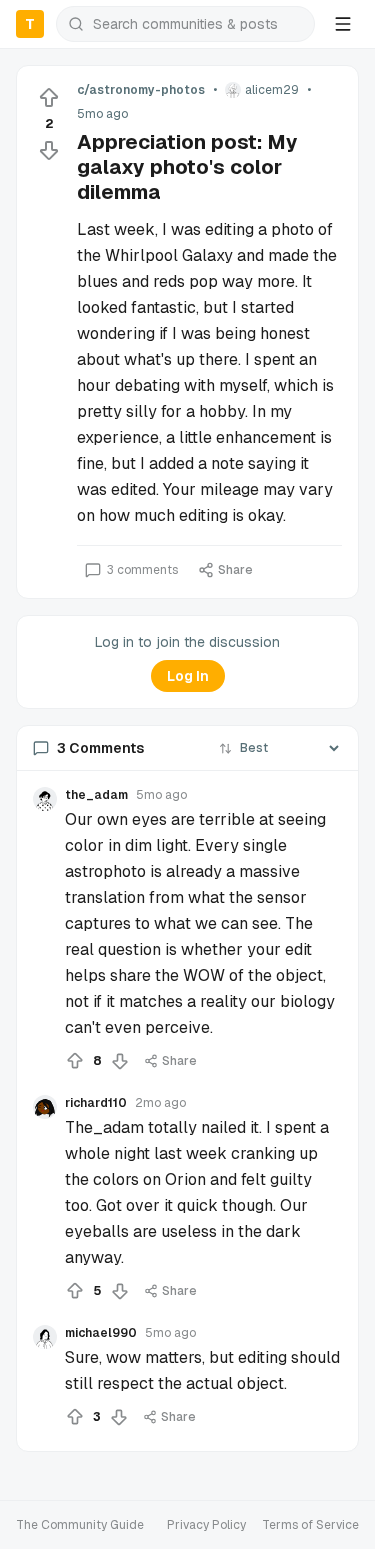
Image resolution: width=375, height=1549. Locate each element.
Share (235, 570)
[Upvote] (49, 98)
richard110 (96, 1103)
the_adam (96, 795)
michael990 (101, 1333)
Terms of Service (310, 1525)
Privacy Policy (206, 1525)
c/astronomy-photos (141, 90)
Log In (188, 676)
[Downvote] (49, 150)
